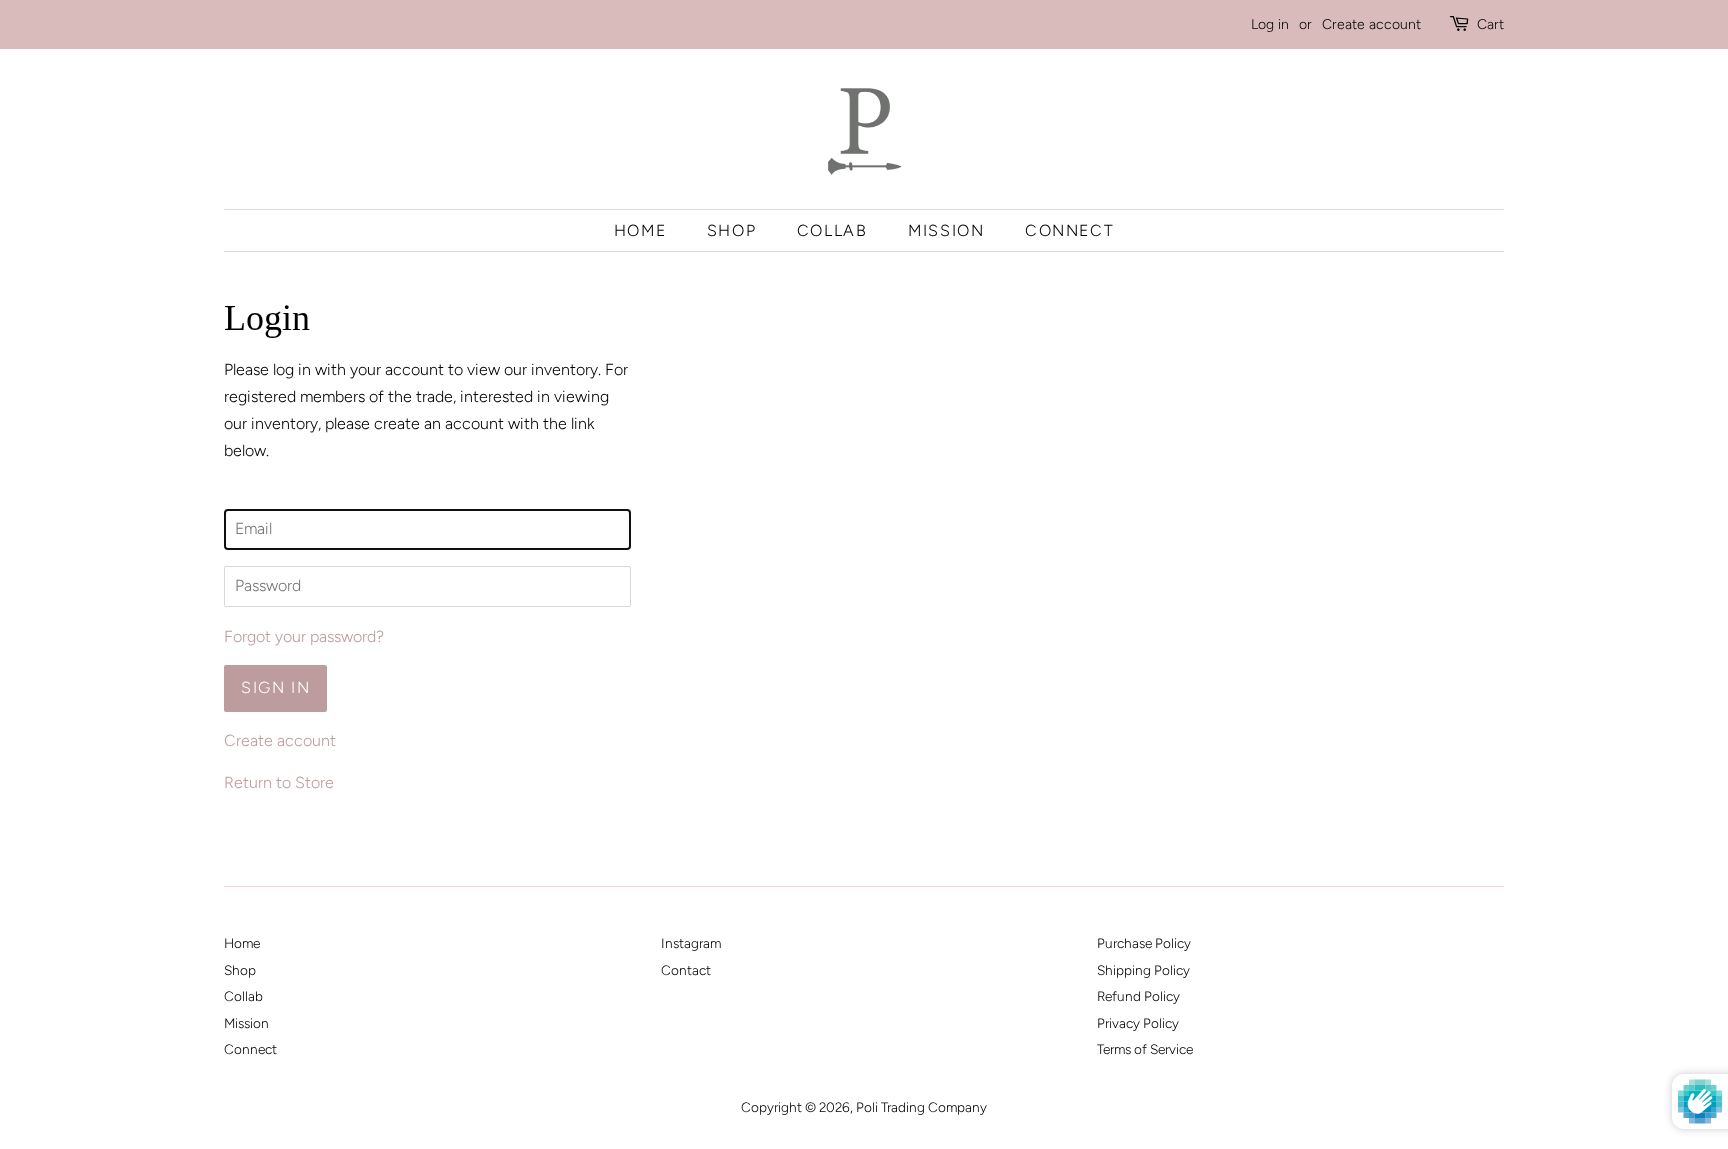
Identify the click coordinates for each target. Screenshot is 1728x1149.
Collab (832, 230)
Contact (686, 970)
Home (640, 230)
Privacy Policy (1138, 1023)
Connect (1069, 230)
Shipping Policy (1143, 970)
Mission (946, 230)
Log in (1270, 24)
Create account (1371, 24)
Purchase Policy (1144, 943)
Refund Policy (1138, 996)
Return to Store (279, 782)
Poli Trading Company (921, 1107)
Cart (1490, 24)
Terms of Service (1145, 1049)
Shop (731, 230)
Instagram (691, 943)
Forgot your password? (304, 636)
